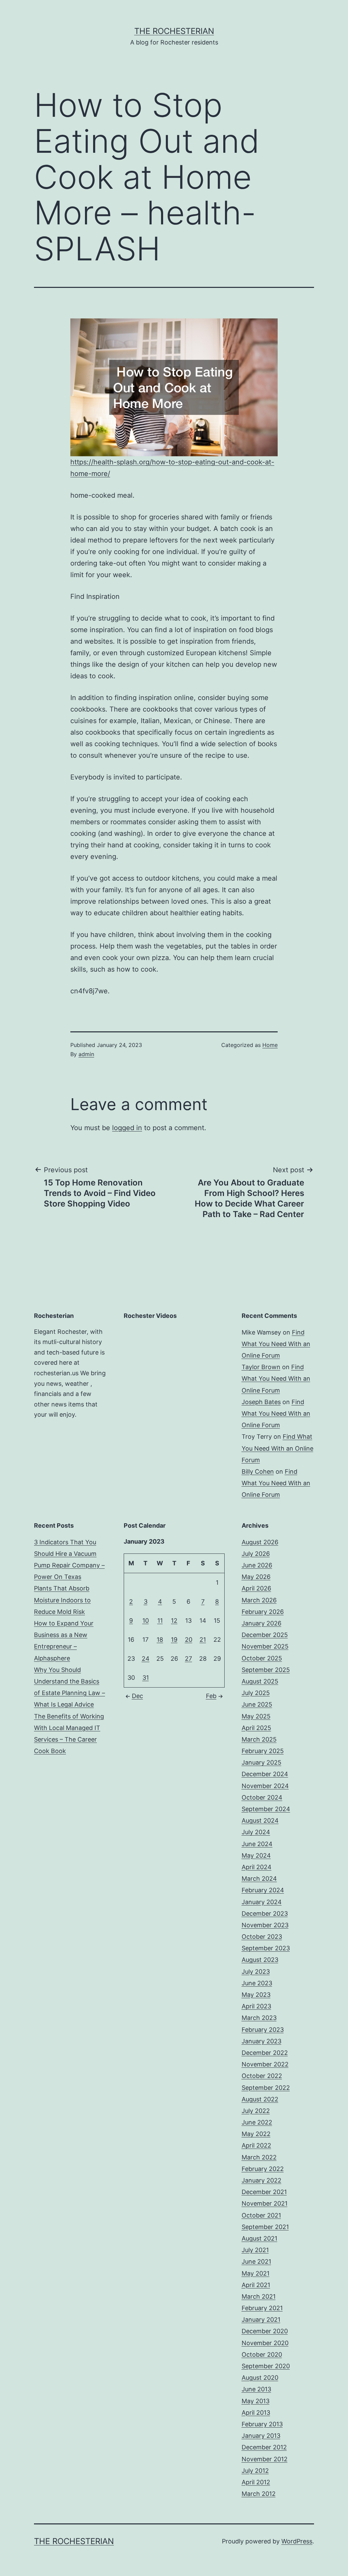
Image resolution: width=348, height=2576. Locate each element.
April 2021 (256, 2285)
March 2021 (259, 2296)
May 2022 (256, 2134)
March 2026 (259, 1600)
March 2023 (259, 2018)
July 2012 (255, 2471)
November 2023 (265, 1925)
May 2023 (256, 1995)
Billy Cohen (258, 1471)
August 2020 (260, 2378)
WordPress (297, 2541)
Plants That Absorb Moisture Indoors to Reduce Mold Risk (62, 1600)
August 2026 (260, 1542)
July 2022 (256, 2111)
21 (203, 1640)
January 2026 (262, 1623)
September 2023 (266, 1948)
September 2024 (266, 1809)
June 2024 (257, 1844)
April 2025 (256, 1728)
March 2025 (259, 1739)
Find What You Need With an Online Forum (276, 1344)
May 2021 (256, 2273)
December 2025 (265, 1635)
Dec (137, 1696)
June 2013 (256, 2389)
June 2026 (257, 1565)
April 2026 (256, 1588)
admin (86, 1054)
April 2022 (256, 2145)
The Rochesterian (174, 31)
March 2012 (259, 2494)
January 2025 (262, 1762)
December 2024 (265, 1774)
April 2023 (256, 2006)
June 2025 (257, 1704)
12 (174, 1621)
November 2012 (265, 2459)
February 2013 (262, 2424)
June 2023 (257, 1983)
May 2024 (256, 1855)
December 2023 (265, 1913)
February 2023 (263, 2030)
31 (146, 1678)
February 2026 (263, 1612)
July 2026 (256, 1554)
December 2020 (265, 2331)
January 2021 (261, 2320)
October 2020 (262, 2354)
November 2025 (265, 1646)
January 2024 (262, 1902)
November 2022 (265, 2064)
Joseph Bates (261, 1402)
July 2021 (255, 2250)
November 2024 (265, 1786)
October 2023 (262, 1937)
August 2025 (260, 1681)
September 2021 (265, 2227)
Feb (211, 1696)
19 (174, 1640)
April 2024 (257, 1867)
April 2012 (256, 2482)
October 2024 (262, 1797)
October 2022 (262, 2076)
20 (189, 1640)
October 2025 (262, 1658)
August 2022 (260, 2099)
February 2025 (263, 1751)
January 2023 (262, 2041)
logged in (127, 1128)
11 (160, 1621)
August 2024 (260, 1820)
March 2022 (259, 2157)
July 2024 (256, 1832)
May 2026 (256, 1577)
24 (146, 1659)
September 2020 (266, 2366)
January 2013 (261, 2436)
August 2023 (260, 1960)
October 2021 (261, 2215)
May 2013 (256, 2401)
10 (146, 1621)
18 (160, 1640)
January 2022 (262, 2180)
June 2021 (256, 2261)
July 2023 (256, 1972)
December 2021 (264, 2192)
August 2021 (259, 2238)
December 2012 (264, 2447)
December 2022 (265, 2053)
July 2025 (256, 1693)
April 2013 (256, 2413)
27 (188, 1659)
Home (270, 1045)
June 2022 (257, 2122)
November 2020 (265, 2343)
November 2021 (265, 2203)
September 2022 (266, 2088)
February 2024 (263, 1890)
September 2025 (266, 1670)
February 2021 (262, 2308)
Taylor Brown (261, 1367)
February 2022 (263, 2169)
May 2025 (256, 1716)
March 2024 (259, 1879)
